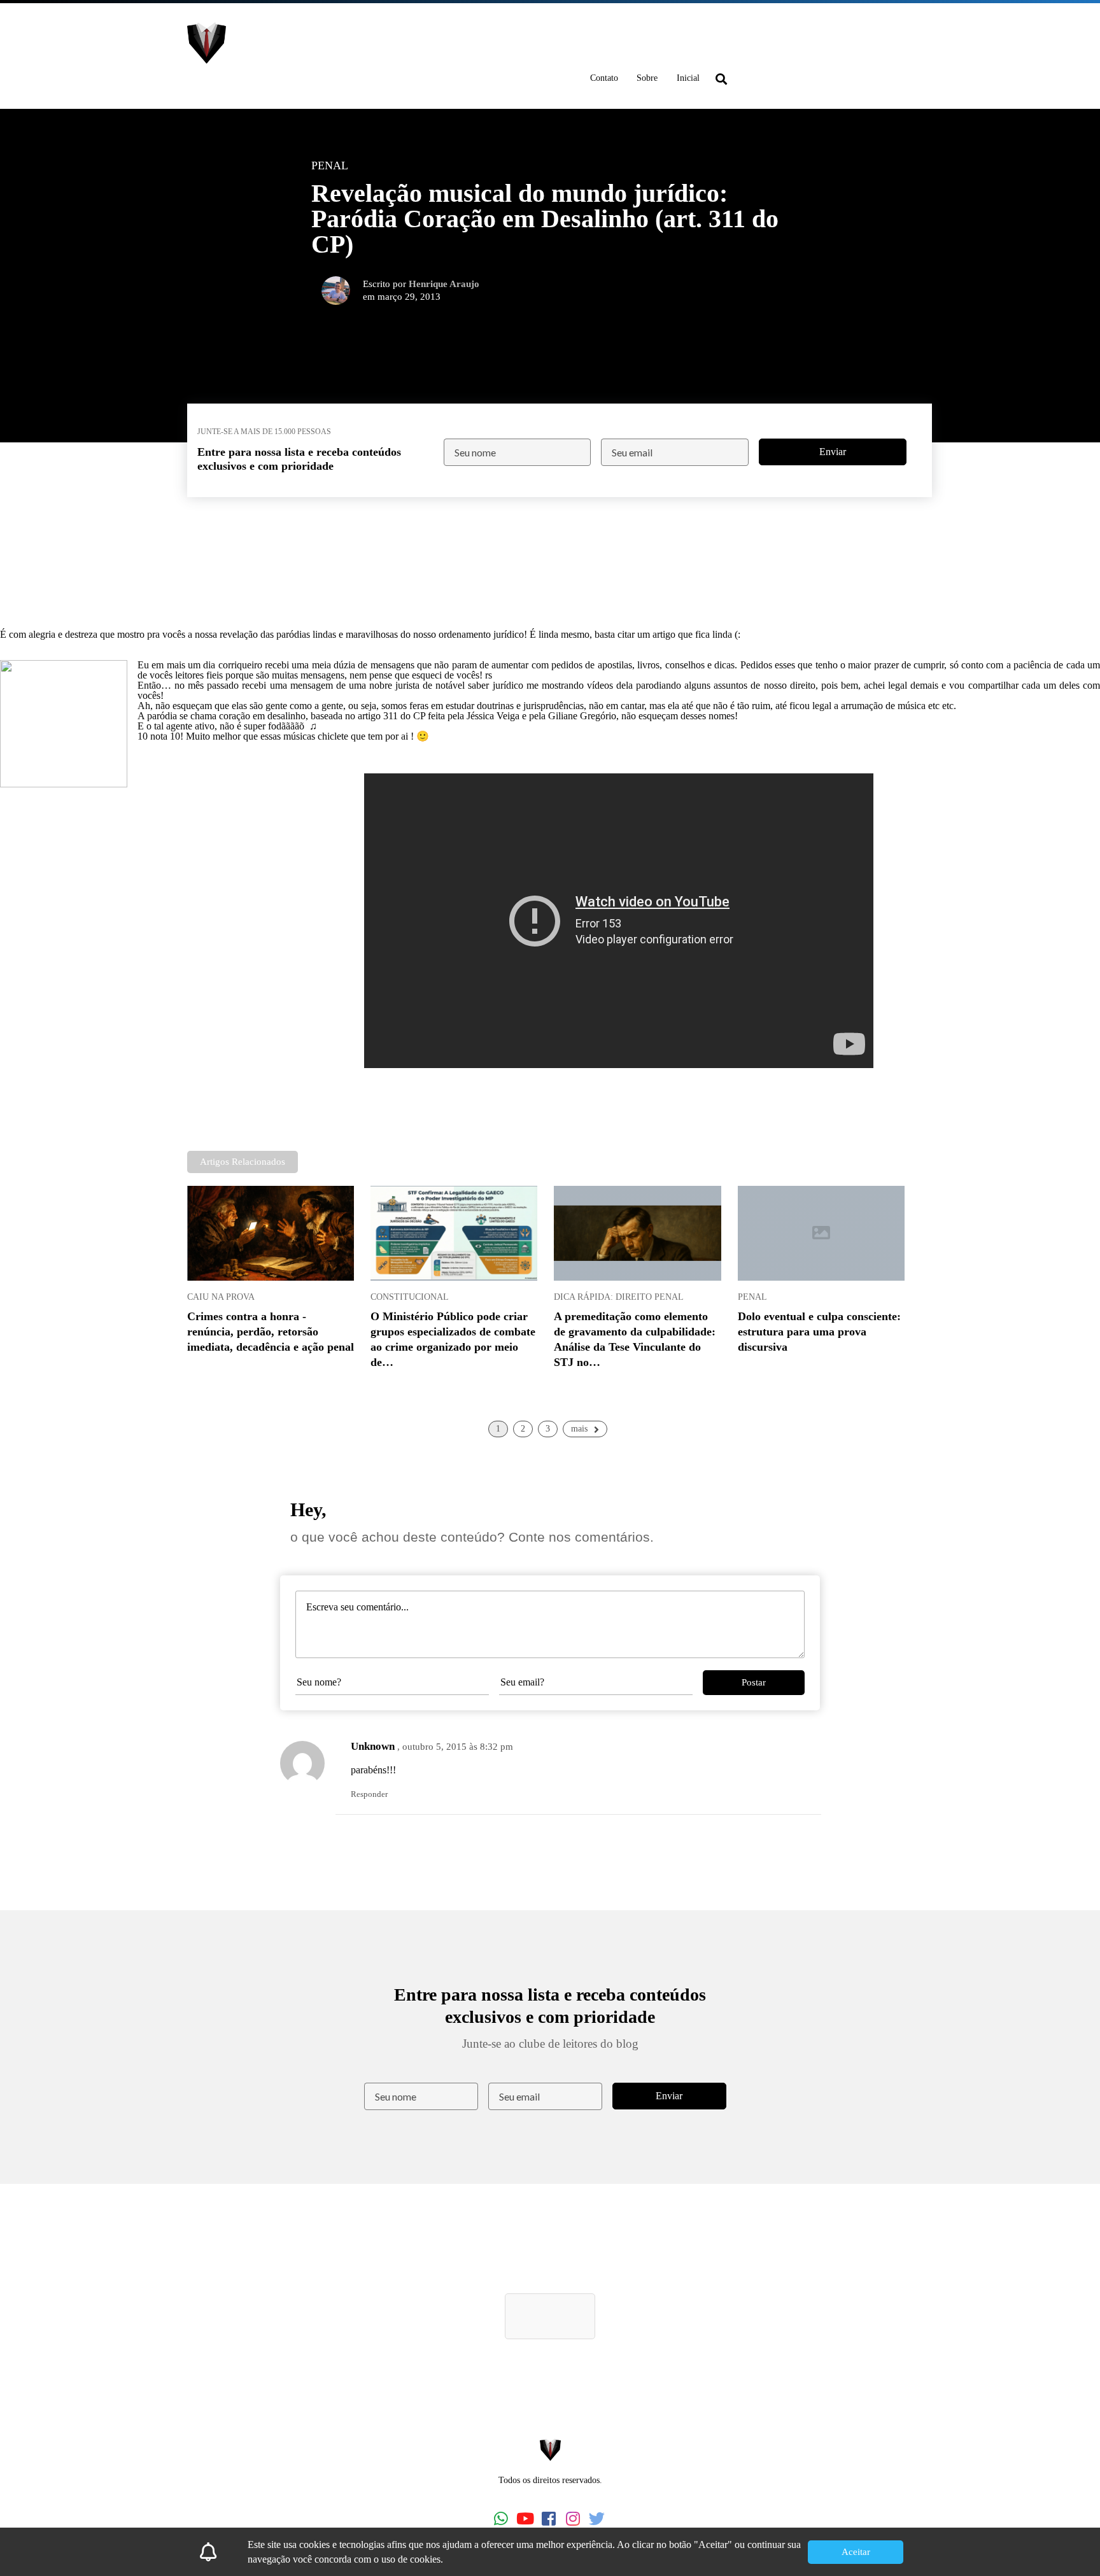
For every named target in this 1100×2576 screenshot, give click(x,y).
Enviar (833, 452)
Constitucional (410, 1297)
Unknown (373, 1746)
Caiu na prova (221, 1297)
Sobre (647, 78)
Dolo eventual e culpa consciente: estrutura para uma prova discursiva (819, 1332)
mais (579, 1429)
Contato (604, 78)
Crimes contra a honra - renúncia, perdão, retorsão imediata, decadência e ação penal (271, 1332)
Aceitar (856, 2552)
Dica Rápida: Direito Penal (619, 1297)
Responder (369, 1794)
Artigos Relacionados (243, 1162)
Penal (752, 1297)
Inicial (688, 78)
